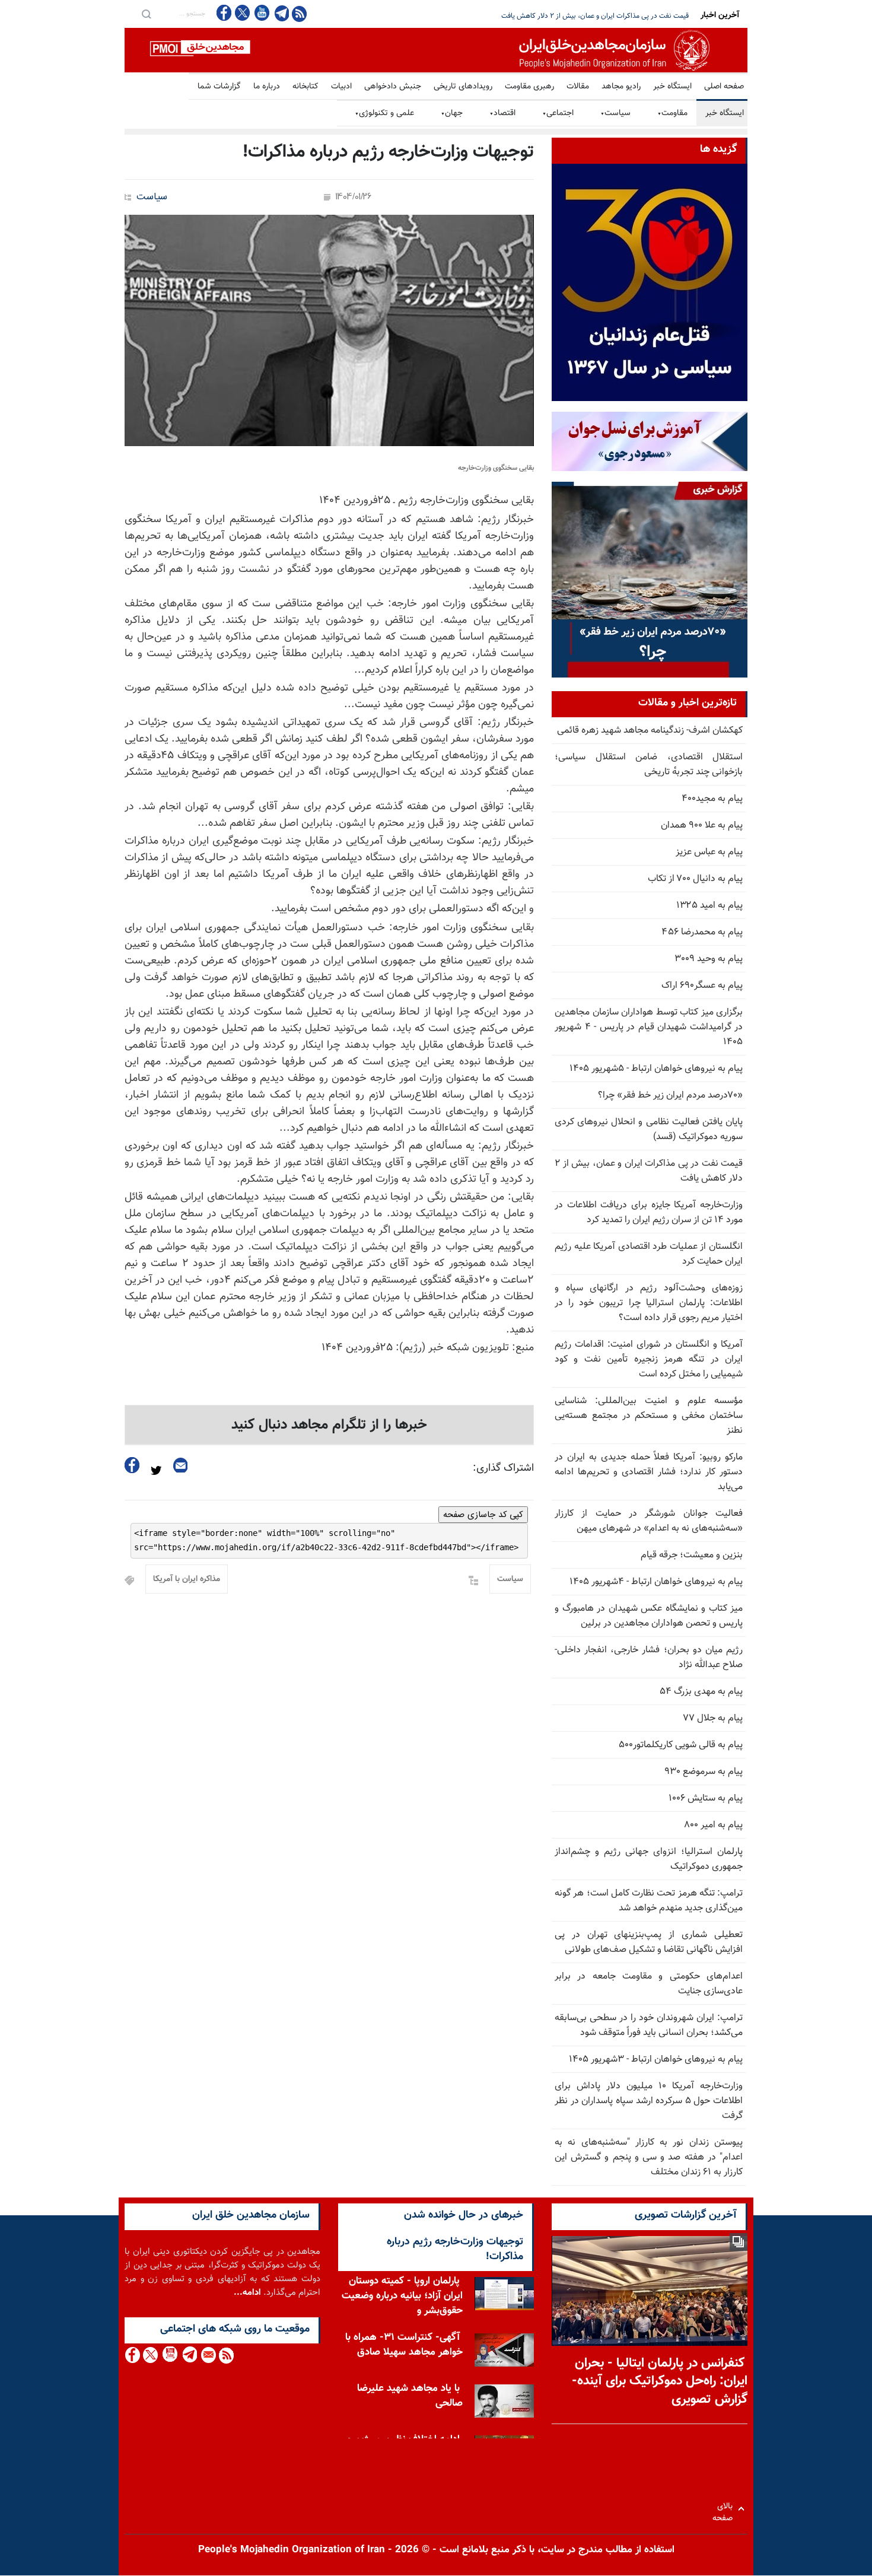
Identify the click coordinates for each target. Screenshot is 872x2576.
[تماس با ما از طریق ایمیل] (208, 2355)
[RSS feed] (299, 13)
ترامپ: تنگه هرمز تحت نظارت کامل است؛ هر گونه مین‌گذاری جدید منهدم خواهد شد (649, 1901)
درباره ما (267, 87)
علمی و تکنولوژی (384, 113)
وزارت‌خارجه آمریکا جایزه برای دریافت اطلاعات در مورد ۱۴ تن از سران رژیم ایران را (575, 16)
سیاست (615, 113)
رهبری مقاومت (529, 87)
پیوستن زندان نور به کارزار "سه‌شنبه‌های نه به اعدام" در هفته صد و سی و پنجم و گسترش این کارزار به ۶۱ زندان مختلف (649, 2157)
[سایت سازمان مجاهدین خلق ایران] (436, 50)
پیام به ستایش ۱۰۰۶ (706, 1799)
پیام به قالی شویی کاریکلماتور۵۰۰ (681, 1745)
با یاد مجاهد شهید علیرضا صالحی (410, 2396)
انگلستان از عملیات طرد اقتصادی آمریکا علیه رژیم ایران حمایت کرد (649, 1254)
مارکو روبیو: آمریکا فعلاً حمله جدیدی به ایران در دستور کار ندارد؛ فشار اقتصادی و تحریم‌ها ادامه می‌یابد (649, 1472)
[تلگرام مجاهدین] (281, 13)
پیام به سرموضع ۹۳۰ (704, 1772)
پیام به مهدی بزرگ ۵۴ (701, 1692)
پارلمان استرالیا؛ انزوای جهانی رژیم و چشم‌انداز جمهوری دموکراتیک (649, 1859)
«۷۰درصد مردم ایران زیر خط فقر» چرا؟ (670, 1095)
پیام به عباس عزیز (709, 852)
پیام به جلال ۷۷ (713, 1718)
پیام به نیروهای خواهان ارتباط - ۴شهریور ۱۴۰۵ (656, 1582)
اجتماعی (558, 113)
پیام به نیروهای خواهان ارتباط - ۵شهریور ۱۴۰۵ (656, 1069)
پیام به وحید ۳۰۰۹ (709, 959)
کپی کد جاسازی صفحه (483, 1515)
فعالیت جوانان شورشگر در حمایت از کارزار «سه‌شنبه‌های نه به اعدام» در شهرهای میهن (649, 1521)
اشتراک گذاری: (503, 1468)
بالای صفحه (725, 2509)
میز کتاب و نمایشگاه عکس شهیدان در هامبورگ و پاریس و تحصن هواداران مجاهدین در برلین (649, 1616)
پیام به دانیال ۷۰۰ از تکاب (695, 879)
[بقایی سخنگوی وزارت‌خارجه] (329, 330)
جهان (452, 113)
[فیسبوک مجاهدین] (224, 13)
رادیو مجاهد (621, 87)
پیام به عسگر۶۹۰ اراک (702, 986)
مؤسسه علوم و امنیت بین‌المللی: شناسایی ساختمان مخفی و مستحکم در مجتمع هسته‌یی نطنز (649, 1416)
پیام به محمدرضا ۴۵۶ (702, 932)
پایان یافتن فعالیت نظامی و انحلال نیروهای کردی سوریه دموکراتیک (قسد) (649, 1130)
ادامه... (247, 2293)
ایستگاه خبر (672, 87)
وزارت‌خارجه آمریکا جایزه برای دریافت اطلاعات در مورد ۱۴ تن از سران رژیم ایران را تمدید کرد (649, 1213)
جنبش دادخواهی (393, 87)
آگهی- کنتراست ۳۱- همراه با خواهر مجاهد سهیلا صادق (404, 2345)
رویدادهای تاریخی (463, 87)
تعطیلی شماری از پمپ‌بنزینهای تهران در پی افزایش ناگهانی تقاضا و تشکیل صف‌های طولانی (649, 1942)
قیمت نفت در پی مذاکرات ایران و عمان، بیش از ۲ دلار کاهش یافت (649, 1171)
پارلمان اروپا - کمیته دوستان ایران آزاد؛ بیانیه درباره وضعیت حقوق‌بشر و (402, 2296)
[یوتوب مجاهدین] (261, 13)
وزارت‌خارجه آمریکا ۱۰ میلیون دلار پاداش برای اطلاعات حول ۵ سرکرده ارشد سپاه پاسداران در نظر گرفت (649, 2101)
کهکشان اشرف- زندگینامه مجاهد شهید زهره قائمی (650, 731)
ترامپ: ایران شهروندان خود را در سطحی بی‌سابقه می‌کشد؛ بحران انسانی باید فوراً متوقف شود (649, 2025)
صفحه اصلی (724, 87)
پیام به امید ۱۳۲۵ (709, 906)
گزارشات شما (219, 87)
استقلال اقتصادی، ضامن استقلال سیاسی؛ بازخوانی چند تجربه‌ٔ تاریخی (649, 765)
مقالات (578, 87)
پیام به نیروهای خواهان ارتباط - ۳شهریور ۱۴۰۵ (656, 2060)
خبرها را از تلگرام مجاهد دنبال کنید (329, 1425)
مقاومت (672, 113)
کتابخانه (305, 87)
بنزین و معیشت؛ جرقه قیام (692, 1555)
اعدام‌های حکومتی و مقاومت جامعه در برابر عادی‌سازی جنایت (649, 1984)
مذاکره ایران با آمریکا (187, 1579)
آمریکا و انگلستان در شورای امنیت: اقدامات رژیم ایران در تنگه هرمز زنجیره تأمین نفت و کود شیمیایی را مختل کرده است (649, 1359)
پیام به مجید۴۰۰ (712, 799)
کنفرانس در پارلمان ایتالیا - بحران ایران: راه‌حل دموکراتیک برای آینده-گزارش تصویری (660, 2382)
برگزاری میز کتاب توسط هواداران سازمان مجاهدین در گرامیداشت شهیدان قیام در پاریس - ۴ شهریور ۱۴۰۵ (649, 1027)
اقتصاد (502, 113)
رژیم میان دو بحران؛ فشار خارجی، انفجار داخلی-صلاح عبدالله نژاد (649, 1658)
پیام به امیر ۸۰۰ (713, 1825)
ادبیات (341, 87)
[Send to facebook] (132, 1465)
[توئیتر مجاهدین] (243, 13)
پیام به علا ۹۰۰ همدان (702, 826)
